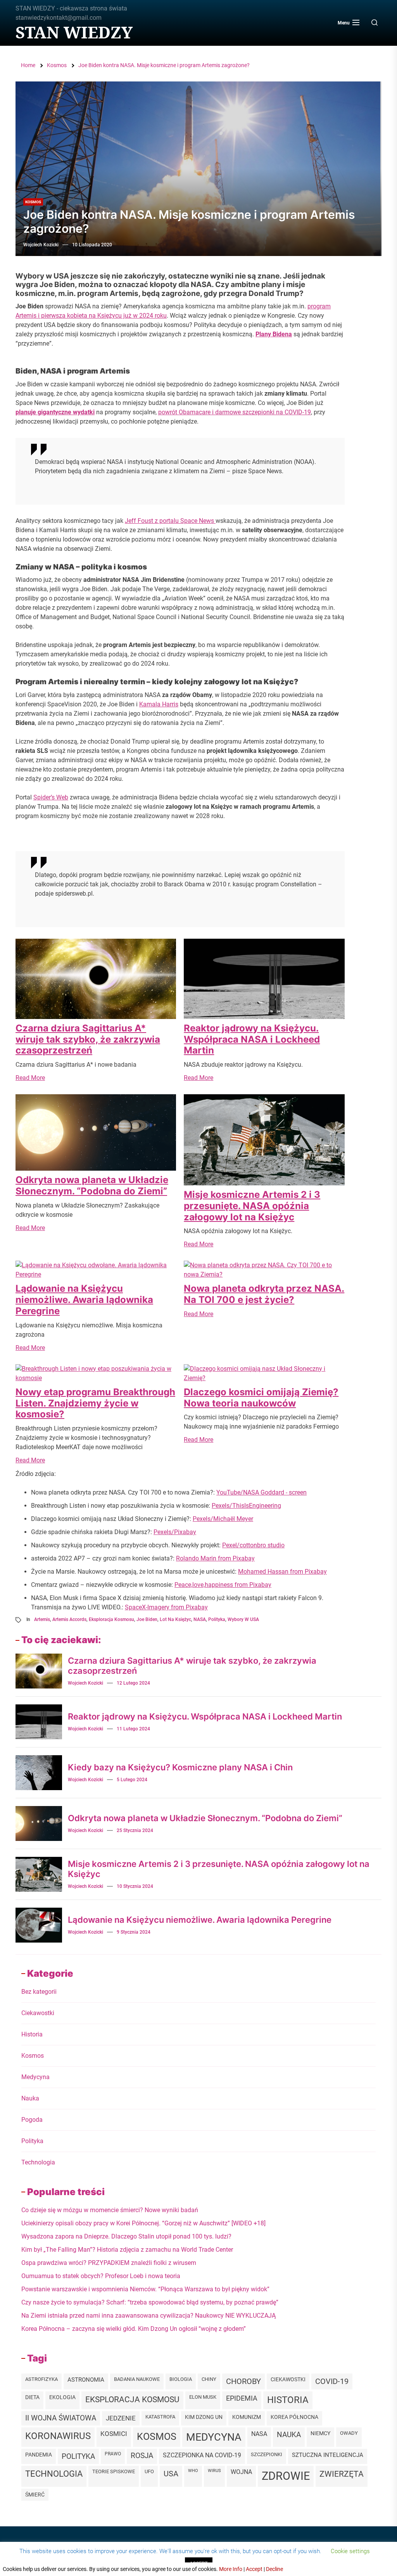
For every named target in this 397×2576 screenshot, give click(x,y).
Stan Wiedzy (74, 32)
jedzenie (121, 2418)
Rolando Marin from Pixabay (215, 1558)
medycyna (214, 2437)
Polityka (32, 2141)
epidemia (242, 2398)
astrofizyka (41, 2379)
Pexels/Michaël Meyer (223, 1519)
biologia (181, 2379)
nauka (289, 2435)
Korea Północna (294, 2417)
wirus (214, 2471)
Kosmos (33, 202)
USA (171, 2474)
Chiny (209, 2379)
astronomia (86, 2380)
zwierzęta (342, 2474)
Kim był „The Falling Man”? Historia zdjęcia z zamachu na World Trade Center (127, 2250)
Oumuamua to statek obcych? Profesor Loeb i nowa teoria (101, 2276)
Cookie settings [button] (350, 2551)
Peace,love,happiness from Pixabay (223, 1585)
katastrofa (160, 2417)
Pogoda (32, 2120)
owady (349, 2433)
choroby (243, 2381)
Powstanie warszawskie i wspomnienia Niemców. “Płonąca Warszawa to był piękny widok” (145, 2289)
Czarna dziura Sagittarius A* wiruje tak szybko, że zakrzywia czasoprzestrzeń (88, 1039)
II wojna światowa (61, 2418)
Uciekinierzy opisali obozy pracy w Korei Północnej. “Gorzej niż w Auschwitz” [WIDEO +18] (143, 2223)
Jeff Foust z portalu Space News (170, 521)
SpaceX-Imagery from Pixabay (166, 1607)
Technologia (38, 2162)
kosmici (114, 2434)
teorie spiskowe (114, 2471)
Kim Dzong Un (204, 2417)
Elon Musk (203, 2397)
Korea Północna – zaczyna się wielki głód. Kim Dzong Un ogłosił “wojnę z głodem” (134, 2329)
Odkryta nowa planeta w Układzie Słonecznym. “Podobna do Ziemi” (92, 1185)
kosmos (157, 2437)
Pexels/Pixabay (175, 1532)
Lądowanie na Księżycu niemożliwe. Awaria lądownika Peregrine (84, 1300)
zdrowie (286, 2476)
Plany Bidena (274, 334)
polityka (217, 1619)
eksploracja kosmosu (111, 1619)
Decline (274, 2569)
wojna (241, 2472)
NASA (200, 1619)
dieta (32, 2397)
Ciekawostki (38, 2013)
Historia (32, 2034)
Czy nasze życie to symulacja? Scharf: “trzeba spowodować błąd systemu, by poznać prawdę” (150, 2302)
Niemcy (320, 2433)
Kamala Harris (159, 704)
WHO (193, 2471)
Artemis (42, 1619)
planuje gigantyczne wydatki (55, 412)
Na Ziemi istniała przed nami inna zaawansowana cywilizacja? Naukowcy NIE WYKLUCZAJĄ (148, 2316)
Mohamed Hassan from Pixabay (282, 1572)
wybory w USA (243, 1619)
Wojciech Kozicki (41, 245)
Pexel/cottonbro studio (253, 1545)
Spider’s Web (51, 797)
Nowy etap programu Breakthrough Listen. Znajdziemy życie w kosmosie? (95, 1403)
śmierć (35, 2495)
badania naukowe (137, 2379)
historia (288, 2400)
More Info (231, 2569)
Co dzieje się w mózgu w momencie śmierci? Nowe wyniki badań (110, 2210)
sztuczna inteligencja (328, 2455)
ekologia (62, 2397)
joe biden (147, 1619)
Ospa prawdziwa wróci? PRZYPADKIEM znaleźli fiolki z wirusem (109, 2263)
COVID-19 (332, 2381)
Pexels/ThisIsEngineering (246, 1506)
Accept (254, 2569)
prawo (113, 2454)
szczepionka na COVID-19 (202, 2455)
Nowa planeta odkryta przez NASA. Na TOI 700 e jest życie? (264, 1294)
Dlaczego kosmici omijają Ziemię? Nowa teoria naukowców (261, 1398)
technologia (54, 2474)
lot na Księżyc (175, 1619)
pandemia (39, 2455)
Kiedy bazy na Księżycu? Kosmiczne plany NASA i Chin (180, 1767)
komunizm (247, 2417)
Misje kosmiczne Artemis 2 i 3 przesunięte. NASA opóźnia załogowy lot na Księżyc (252, 1206)
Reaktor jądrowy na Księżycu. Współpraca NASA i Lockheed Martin (252, 1039)
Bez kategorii (39, 1992)
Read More (30, 1078)
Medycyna (35, 2077)
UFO (149, 2471)
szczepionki (267, 2454)
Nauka (30, 2098)
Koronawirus (58, 2436)
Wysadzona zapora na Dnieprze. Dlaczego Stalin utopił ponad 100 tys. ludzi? (126, 2236)
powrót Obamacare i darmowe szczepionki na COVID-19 (235, 412)
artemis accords (69, 1619)
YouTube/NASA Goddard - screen (262, 1492)
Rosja (142, 2456)
